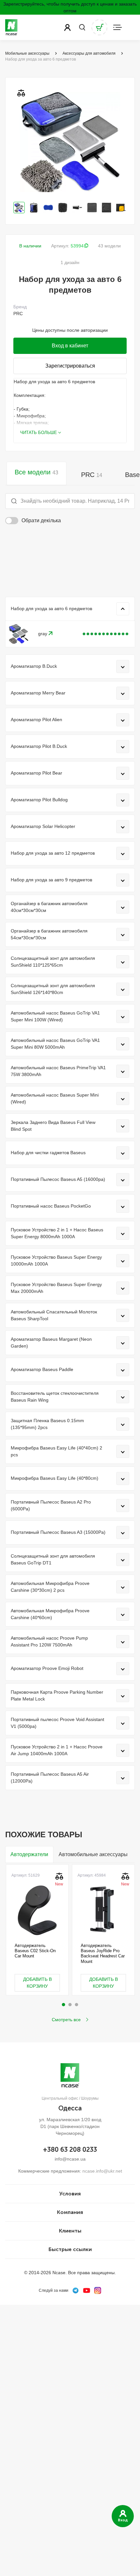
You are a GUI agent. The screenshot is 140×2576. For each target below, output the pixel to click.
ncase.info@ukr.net (102, 2171)
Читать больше (39, 433)
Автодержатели (29, 1854)
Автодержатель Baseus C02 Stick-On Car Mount (35, 1951)
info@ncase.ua (70, 2159)
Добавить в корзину (37, 1983)
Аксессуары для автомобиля (89, 53)
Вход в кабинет (70, 346)
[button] (63, 2005)
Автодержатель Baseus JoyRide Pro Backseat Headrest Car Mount (103, 1953)
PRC (92, 475)
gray (43, 634)
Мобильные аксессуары (27, 53)
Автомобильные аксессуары (93, 1854)
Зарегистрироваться (70, 366)
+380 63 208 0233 (70, 2149)
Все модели (36, 472)
